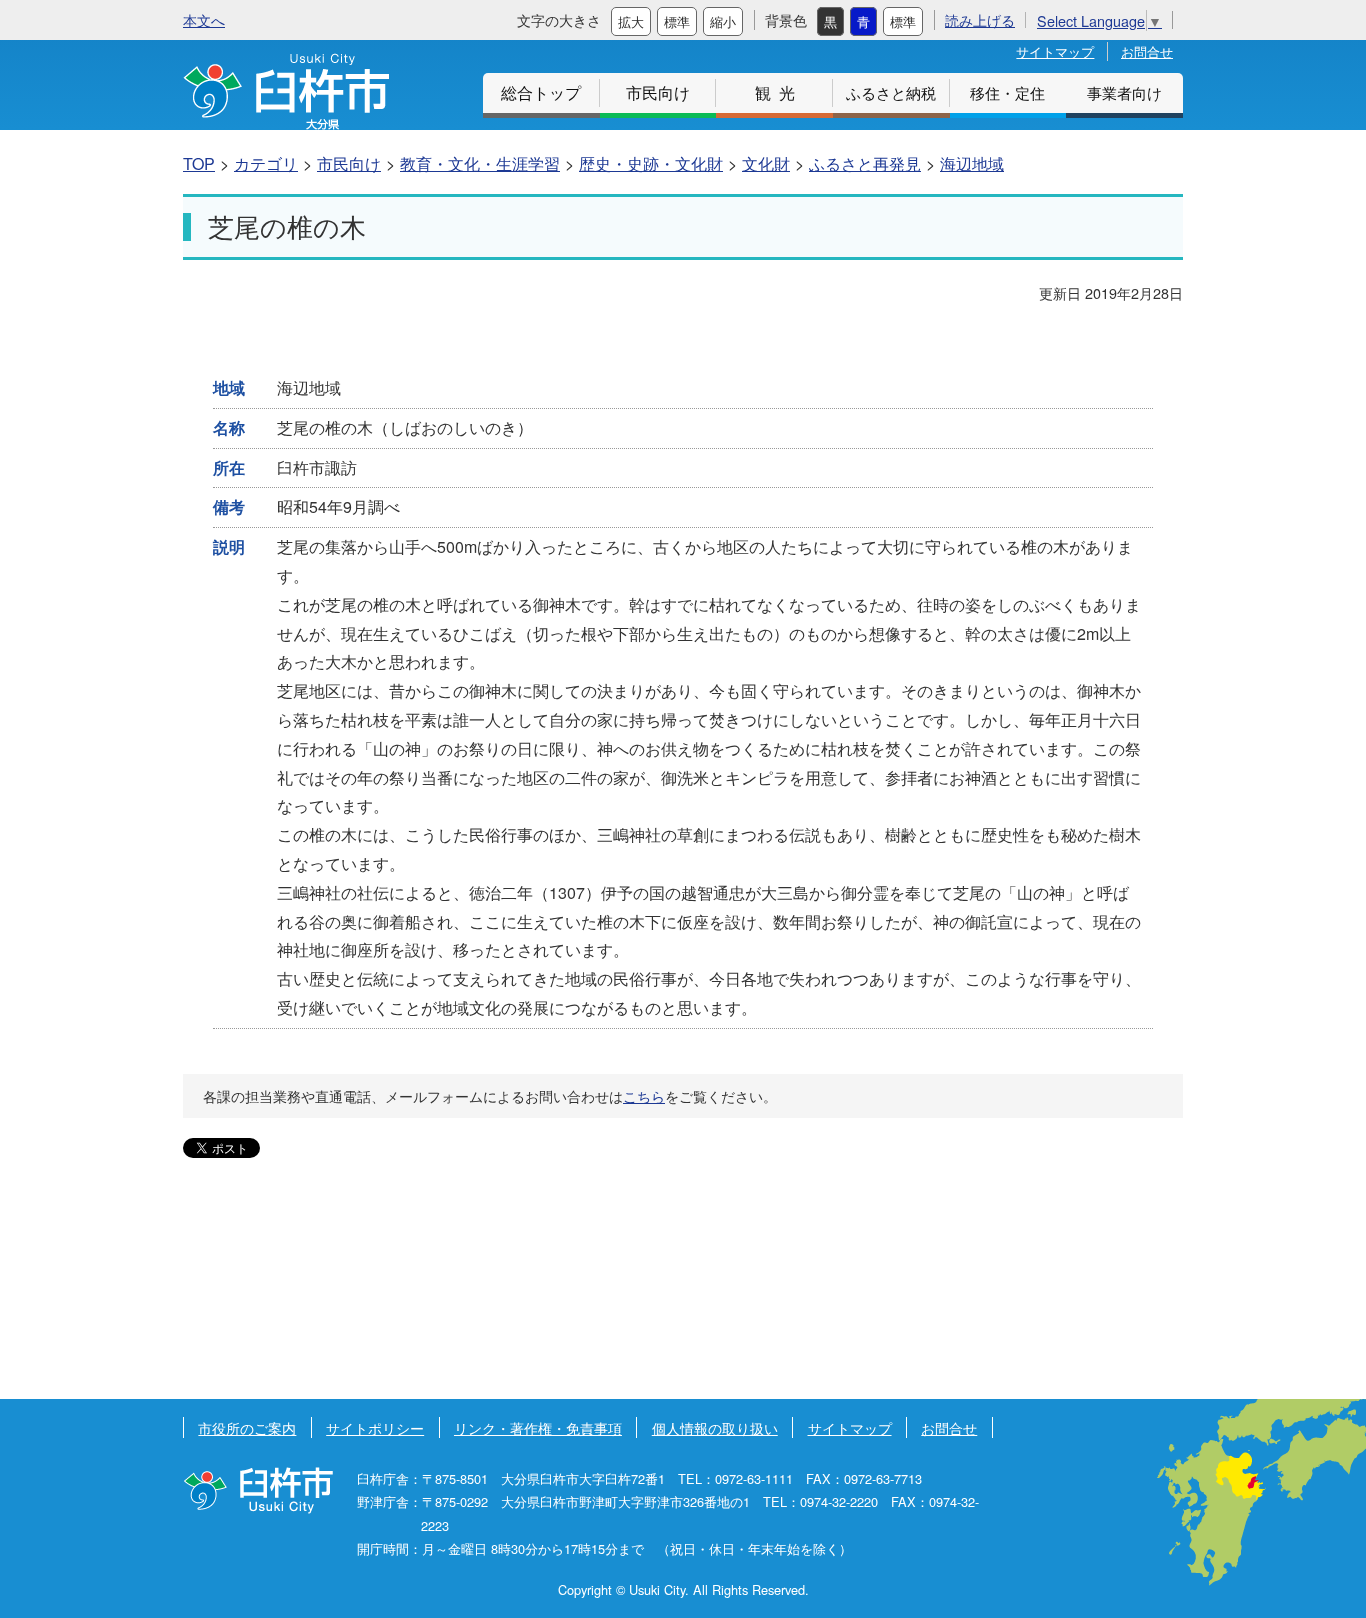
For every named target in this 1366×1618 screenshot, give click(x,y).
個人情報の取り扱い (715, 1427)
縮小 (723, 21)
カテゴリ (266, 163)
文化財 (766, 163)
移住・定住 (1007, 92)
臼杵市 (286, 91)
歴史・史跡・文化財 (651, 163)
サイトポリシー (375, 1427)
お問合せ (1147, 51)
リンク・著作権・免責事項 (538, 1427)
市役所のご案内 (247, 1427)
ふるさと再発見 (865, 163)
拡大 (631, 21)
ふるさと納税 (891, 92)
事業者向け (1124, 92)
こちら (644, 1096)
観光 (779, 92)
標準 (677, 21)
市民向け (658, 92)
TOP (199, 163)
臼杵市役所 (258, 1490)
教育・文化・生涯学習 (480, 163)
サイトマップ (1055, 51)
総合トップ (541, 92)
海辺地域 (972, 163)
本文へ (204, 19)
